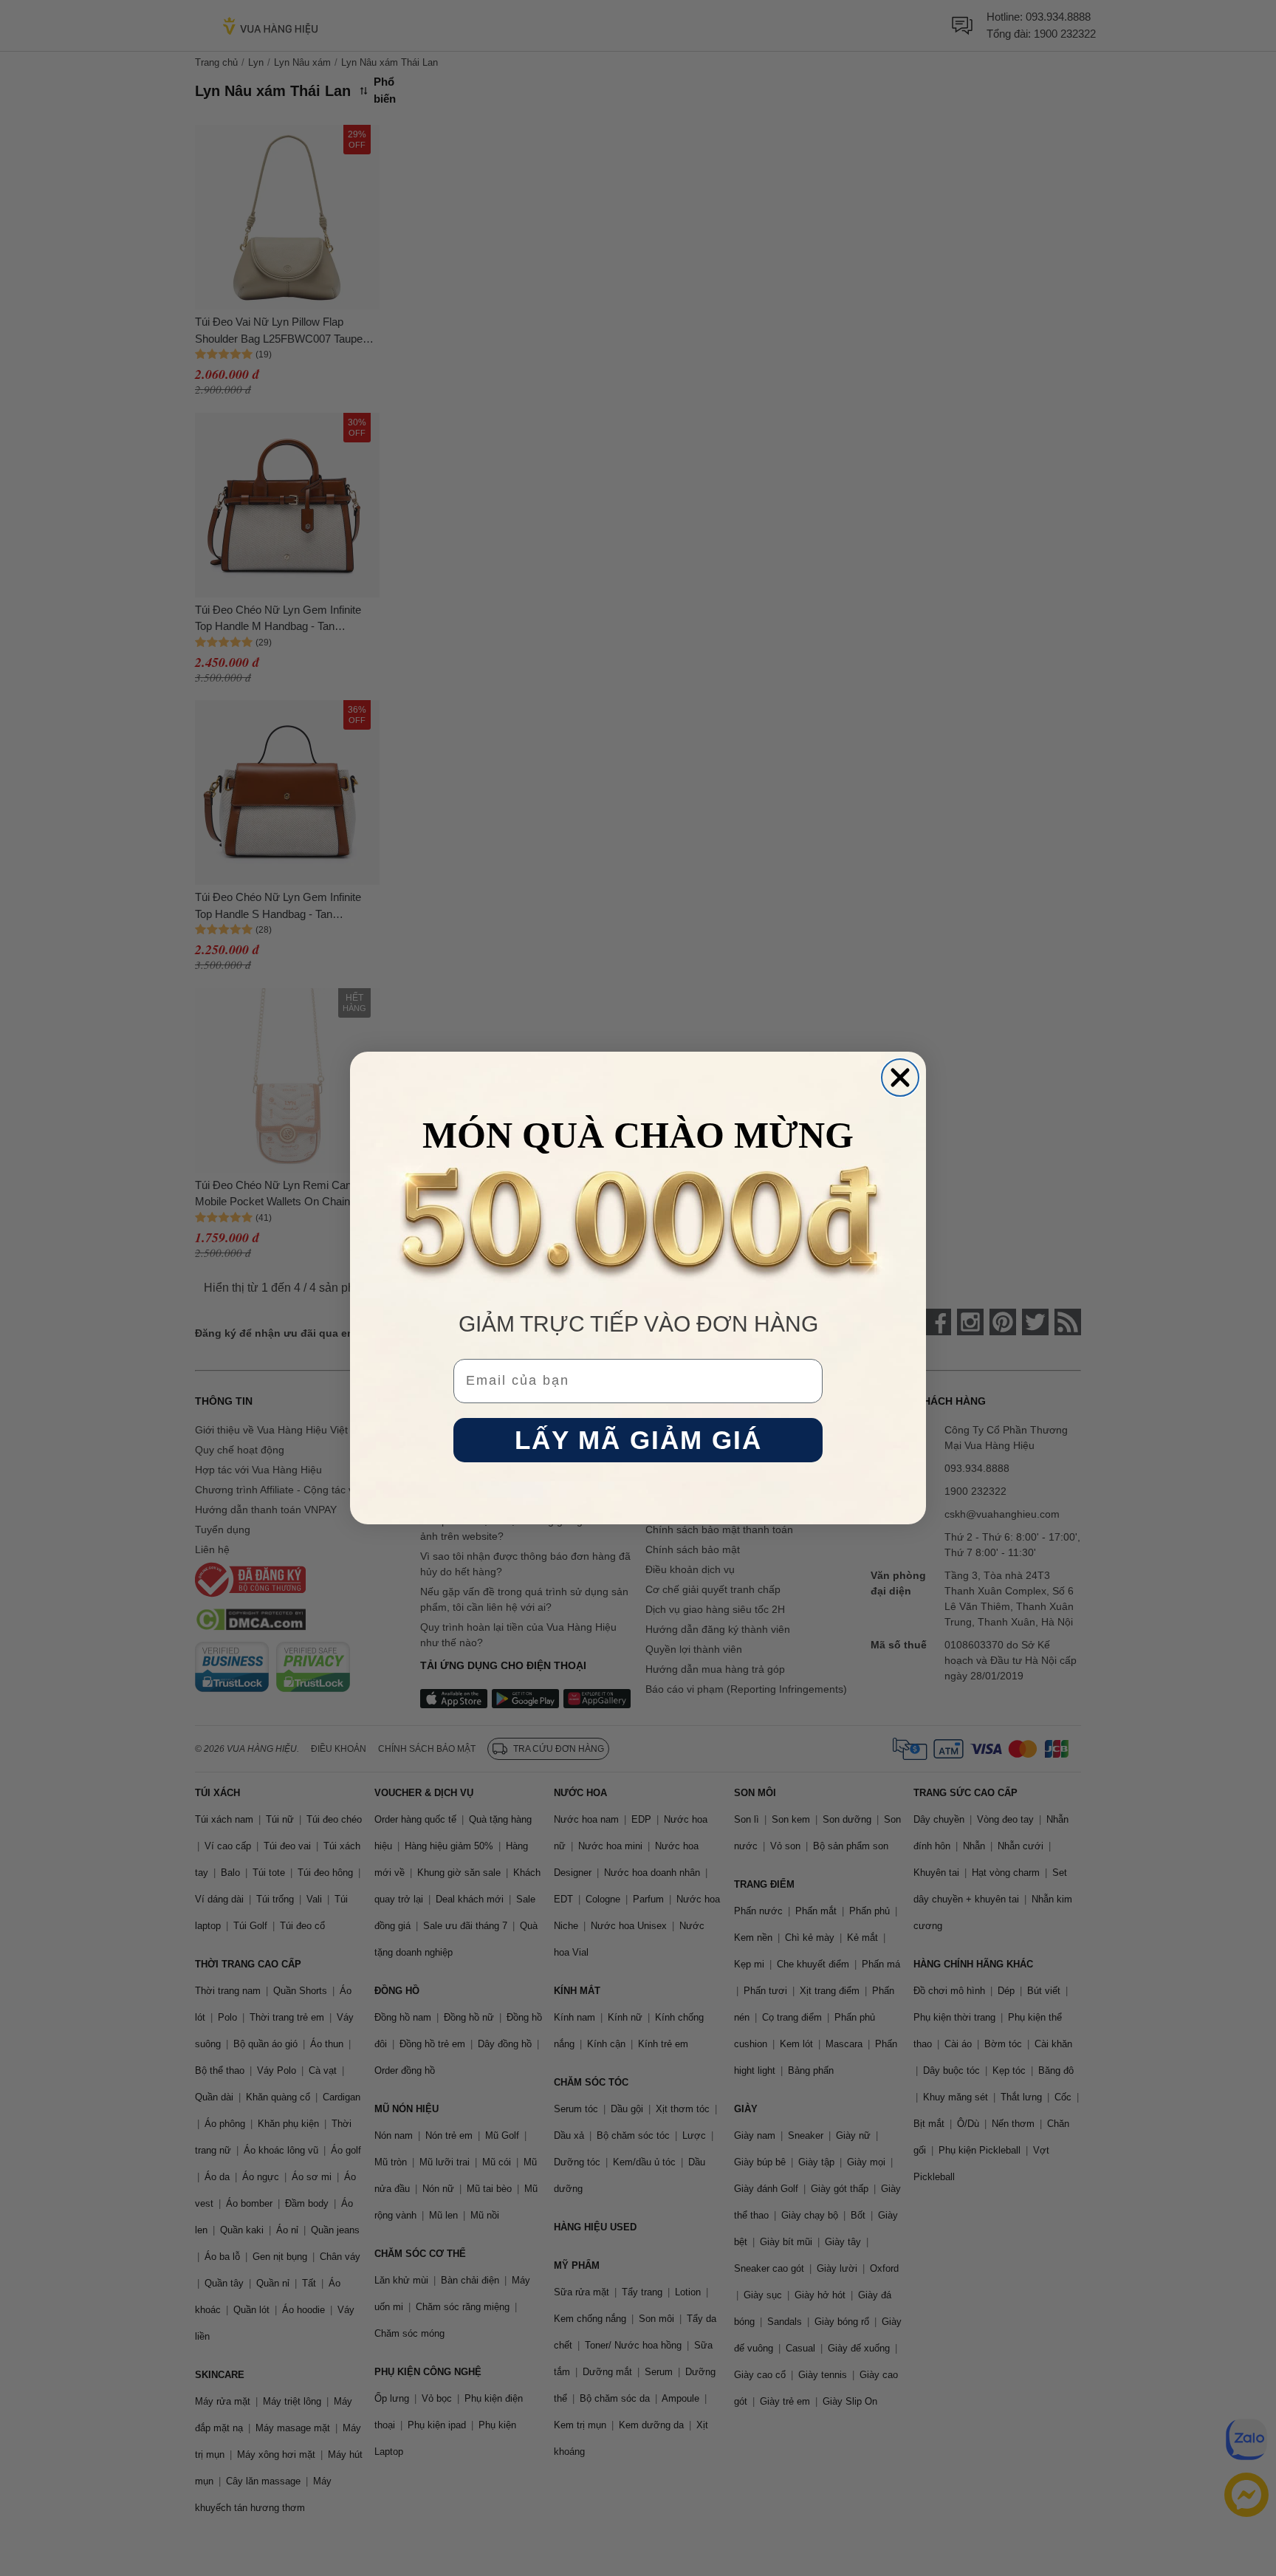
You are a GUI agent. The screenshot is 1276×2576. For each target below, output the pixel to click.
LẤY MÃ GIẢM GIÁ (638, 1441)
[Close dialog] (900, 1078)
